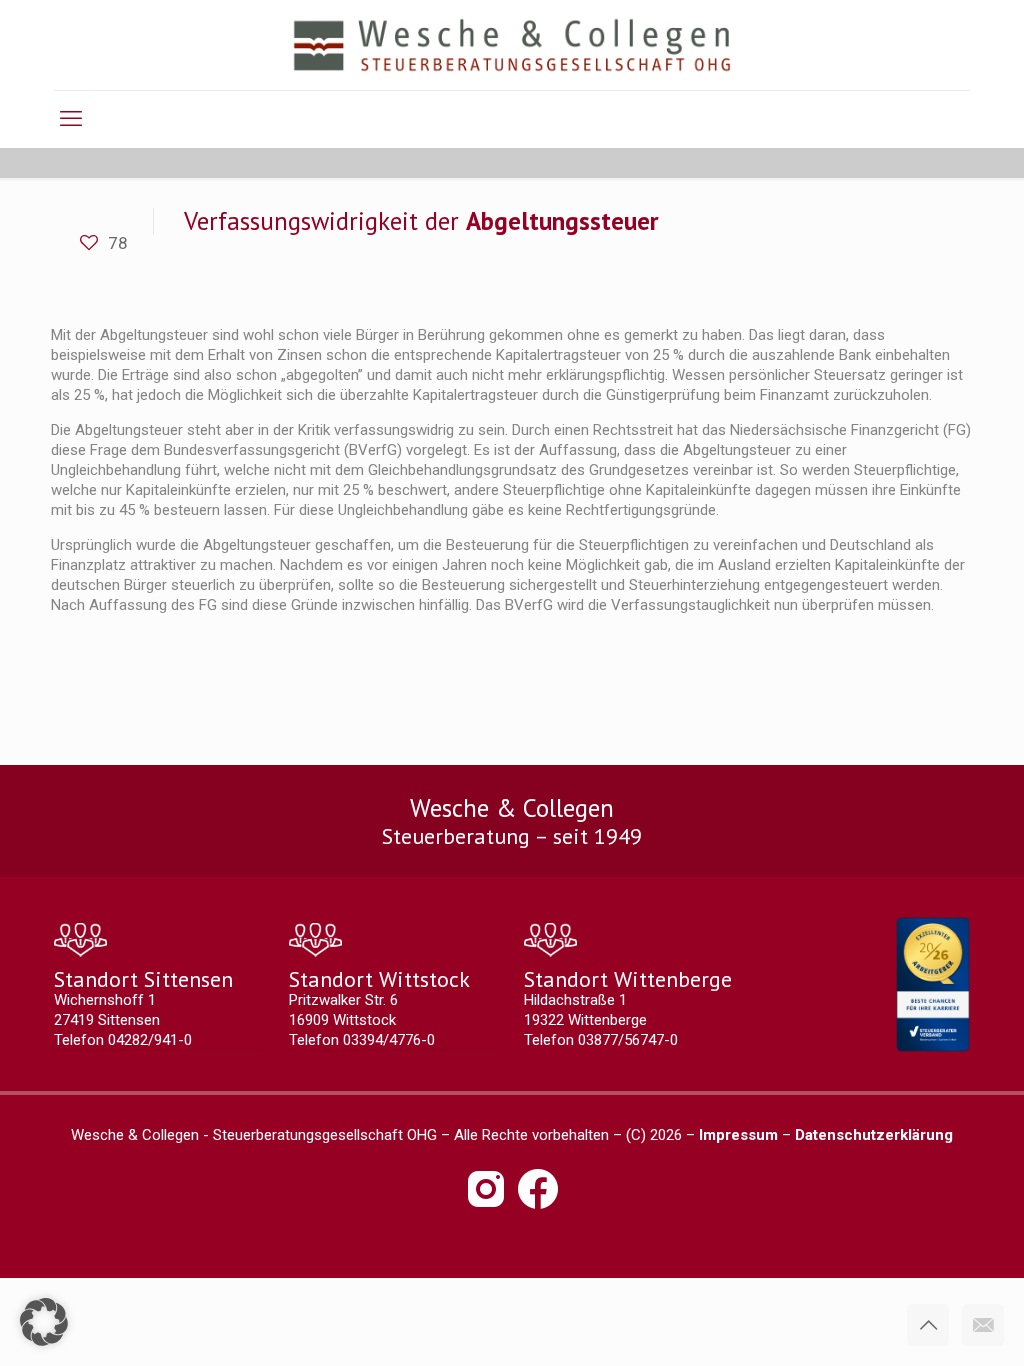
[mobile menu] (71, 119)
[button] (44, 1322)
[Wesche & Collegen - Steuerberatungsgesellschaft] (512, 45)
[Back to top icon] (928, 1325)
